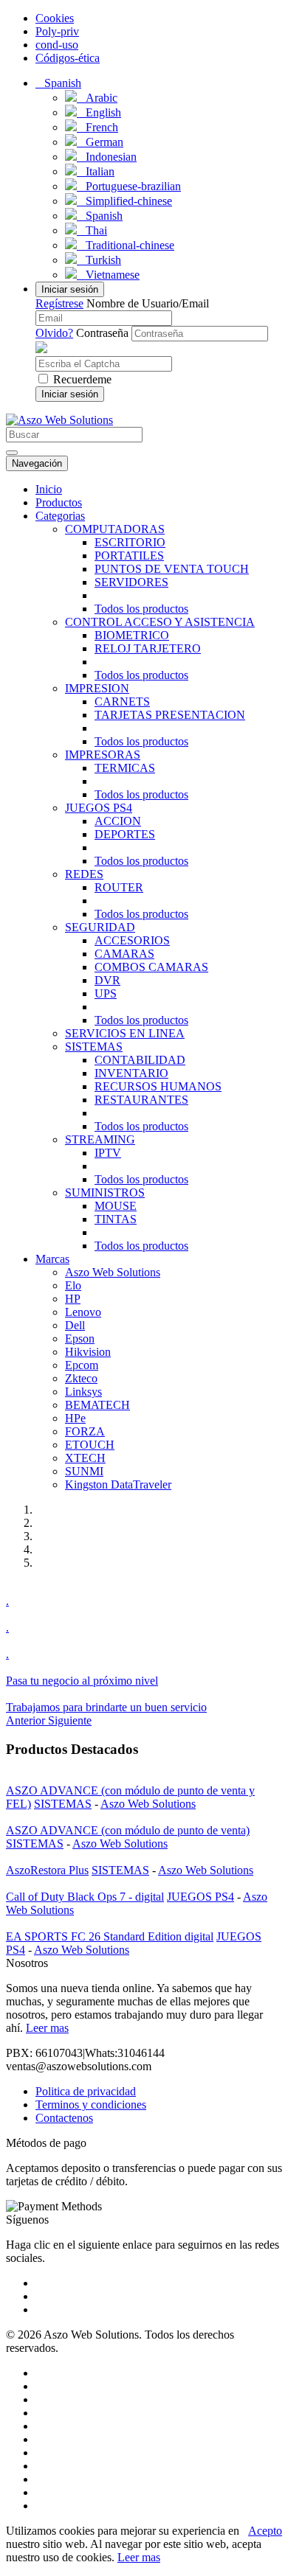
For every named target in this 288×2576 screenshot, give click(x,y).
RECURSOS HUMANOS (158, 1086)
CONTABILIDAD (140, 1060)
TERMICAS (125, 768)
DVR (107, 980)
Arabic (97, 98)
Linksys (83, 1392)
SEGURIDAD (100, 927)
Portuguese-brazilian (129, 186)
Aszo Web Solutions (113, 1272)
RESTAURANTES (141, 1100)
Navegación (37, 463)
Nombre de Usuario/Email (148, 303)
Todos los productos (141, 609)
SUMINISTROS (105, 1193)
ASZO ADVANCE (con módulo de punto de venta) (128, 1830)
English (99, 112)
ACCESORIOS (132, 940)
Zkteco (81, 1378)
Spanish (100, 216)
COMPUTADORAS (115, 529)
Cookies (55, 18)
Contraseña (102, 333)
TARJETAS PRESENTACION (170, 715)
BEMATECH (97, 1405)
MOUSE (116, 1206)
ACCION (118, 821)
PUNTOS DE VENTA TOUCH (172, 569)
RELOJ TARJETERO (148, 648)
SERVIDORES (131, 582)
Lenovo (83, 1312)
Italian (96, 171)
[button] (58, 83)
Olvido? (54, 333)
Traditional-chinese (126, 245)
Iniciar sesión (70, 289)
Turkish (99, 260)
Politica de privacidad (86, 2091)
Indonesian (107, 157)
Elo (73, 1285)
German (100, 142)
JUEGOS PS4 (99, 808)
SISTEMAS (94, 1047)
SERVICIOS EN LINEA (125, 1033)
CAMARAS (124, 954)
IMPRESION (97, 688)
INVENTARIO (131, 1073)
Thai (92, 230)
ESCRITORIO (130, 542)
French (97, 127)
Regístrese (59, 303)
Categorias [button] (60, 516)
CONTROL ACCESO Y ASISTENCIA (160, 622)
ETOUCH (90, 1445)
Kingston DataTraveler (118, 1484)
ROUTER (119, 887)
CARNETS (122, 702)
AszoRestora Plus (47, 1870)
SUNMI (84, 1471)
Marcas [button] (52, 1259)
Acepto (265, 2531)
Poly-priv (57, 31)
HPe (75, 1418)
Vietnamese (108, 275)
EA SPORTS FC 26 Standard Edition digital (110, 1936)
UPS (106, 993)
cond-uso (57, 45)
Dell (75, 1325)
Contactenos (64, 2118)
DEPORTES (125, 834)
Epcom (82, 1365)
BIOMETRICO (132, 635)
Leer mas (47, 2028)
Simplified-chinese (124, 201)
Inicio (49, 489)
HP (73, 1299)
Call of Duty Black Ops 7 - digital (85, 1897)
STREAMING (100, 1139)
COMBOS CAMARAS (151, 967)
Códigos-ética (68, 58)
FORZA (85, 1431)
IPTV (108, 1153)
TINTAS (116, 1219)
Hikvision (88, 1352)
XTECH (85, 1458)
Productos (59, 502)
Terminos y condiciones (91, 2105)
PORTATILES (129, 556)
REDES (84, 874)
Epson (80, 1339)
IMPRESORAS (103, 755)
